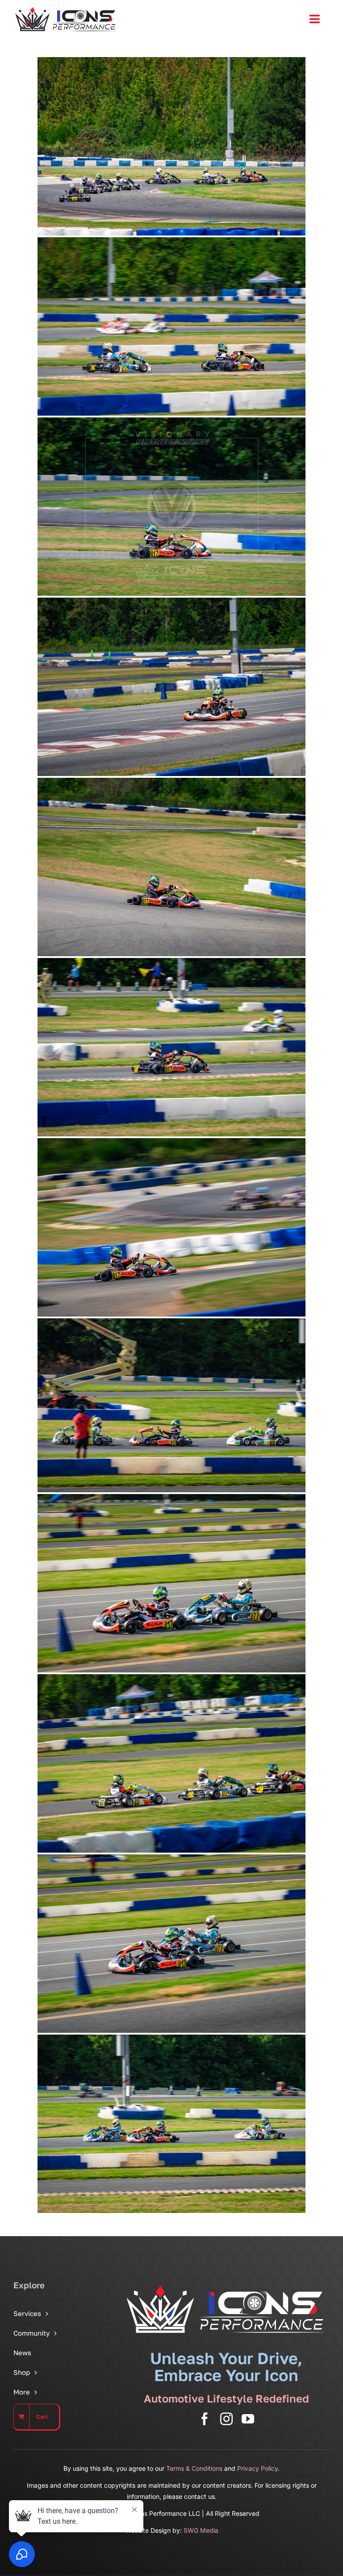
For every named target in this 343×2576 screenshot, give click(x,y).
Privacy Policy (257, 2468)
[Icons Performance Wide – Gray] (66, 9)
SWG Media (201, 2530)
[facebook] (205, 2419)
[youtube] (248, 2419)
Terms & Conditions (194, 2468)
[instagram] (226, 2419)
